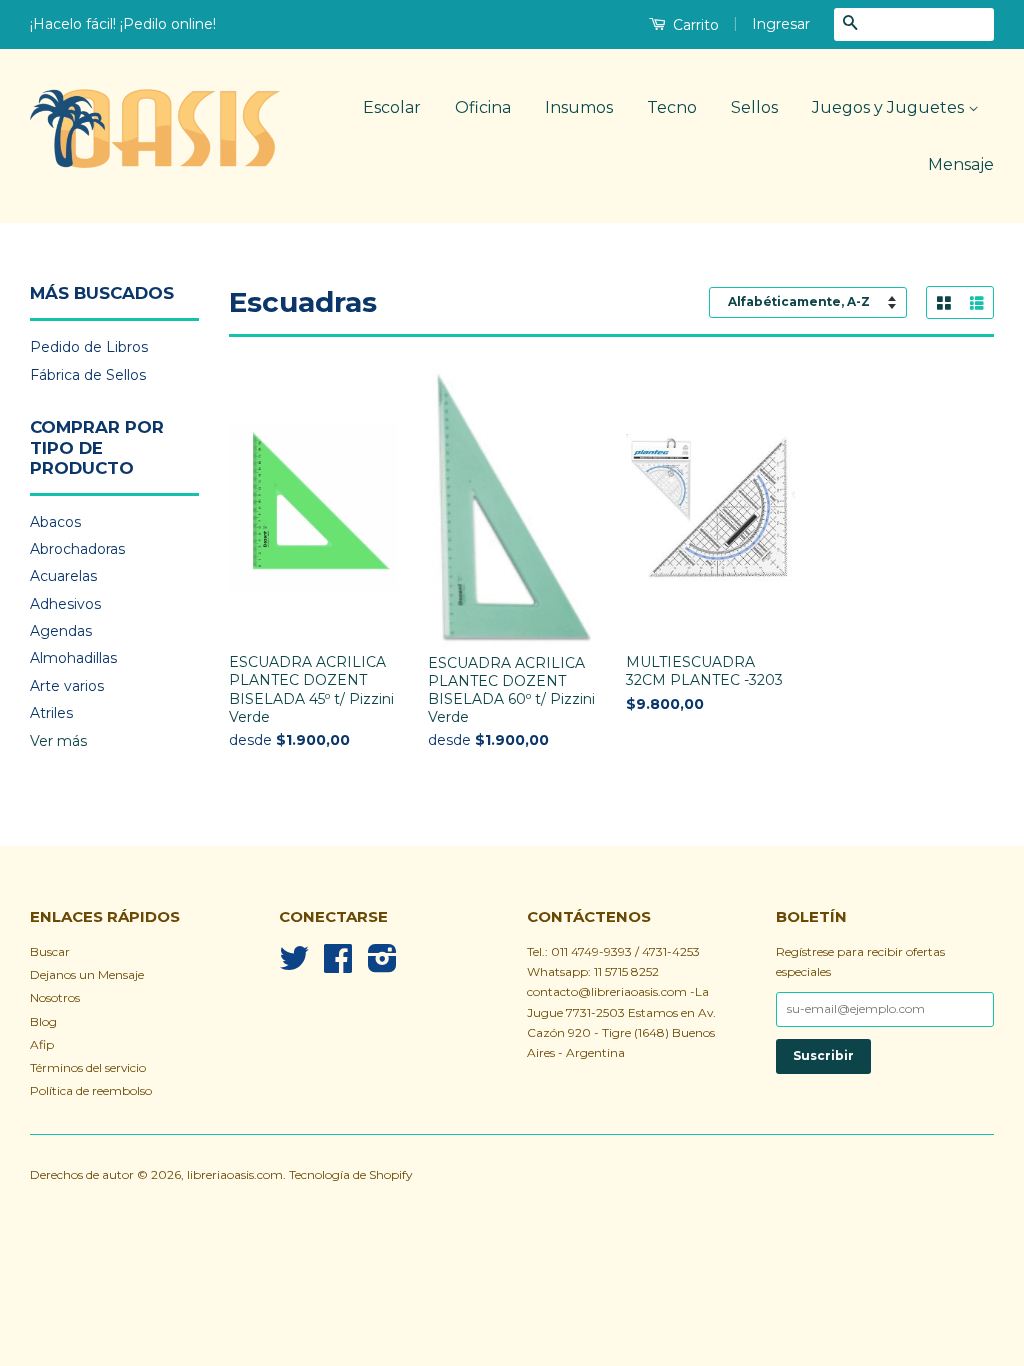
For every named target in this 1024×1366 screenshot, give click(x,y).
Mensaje (961, 164)
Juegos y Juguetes (890, 107)
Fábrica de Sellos (88, 375)
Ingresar (781, 24)
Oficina (483, 107)
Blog (43, 1021)
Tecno (672, 107)
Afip (42, 1044)
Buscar (50, 951)
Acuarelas (63, 576)
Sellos (754, 107)
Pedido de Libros (89, 347)
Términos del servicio (88, 1067)
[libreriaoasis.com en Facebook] (338, 965)
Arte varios (67, 686)
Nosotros (55, 997)
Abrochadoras (77, 549)
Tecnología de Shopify (350, 1174)
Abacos (55, 522)
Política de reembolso (91, 1090)
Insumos (579, 107)
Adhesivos (65, 604)
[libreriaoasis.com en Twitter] (294, 965)
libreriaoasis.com (235, 1174)
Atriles (51, 713)
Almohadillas (73, 658)
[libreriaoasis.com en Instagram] (382, 965)
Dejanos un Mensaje (87, 974)
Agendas (61, 631)
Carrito (694, 25)
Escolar (392, 107)
